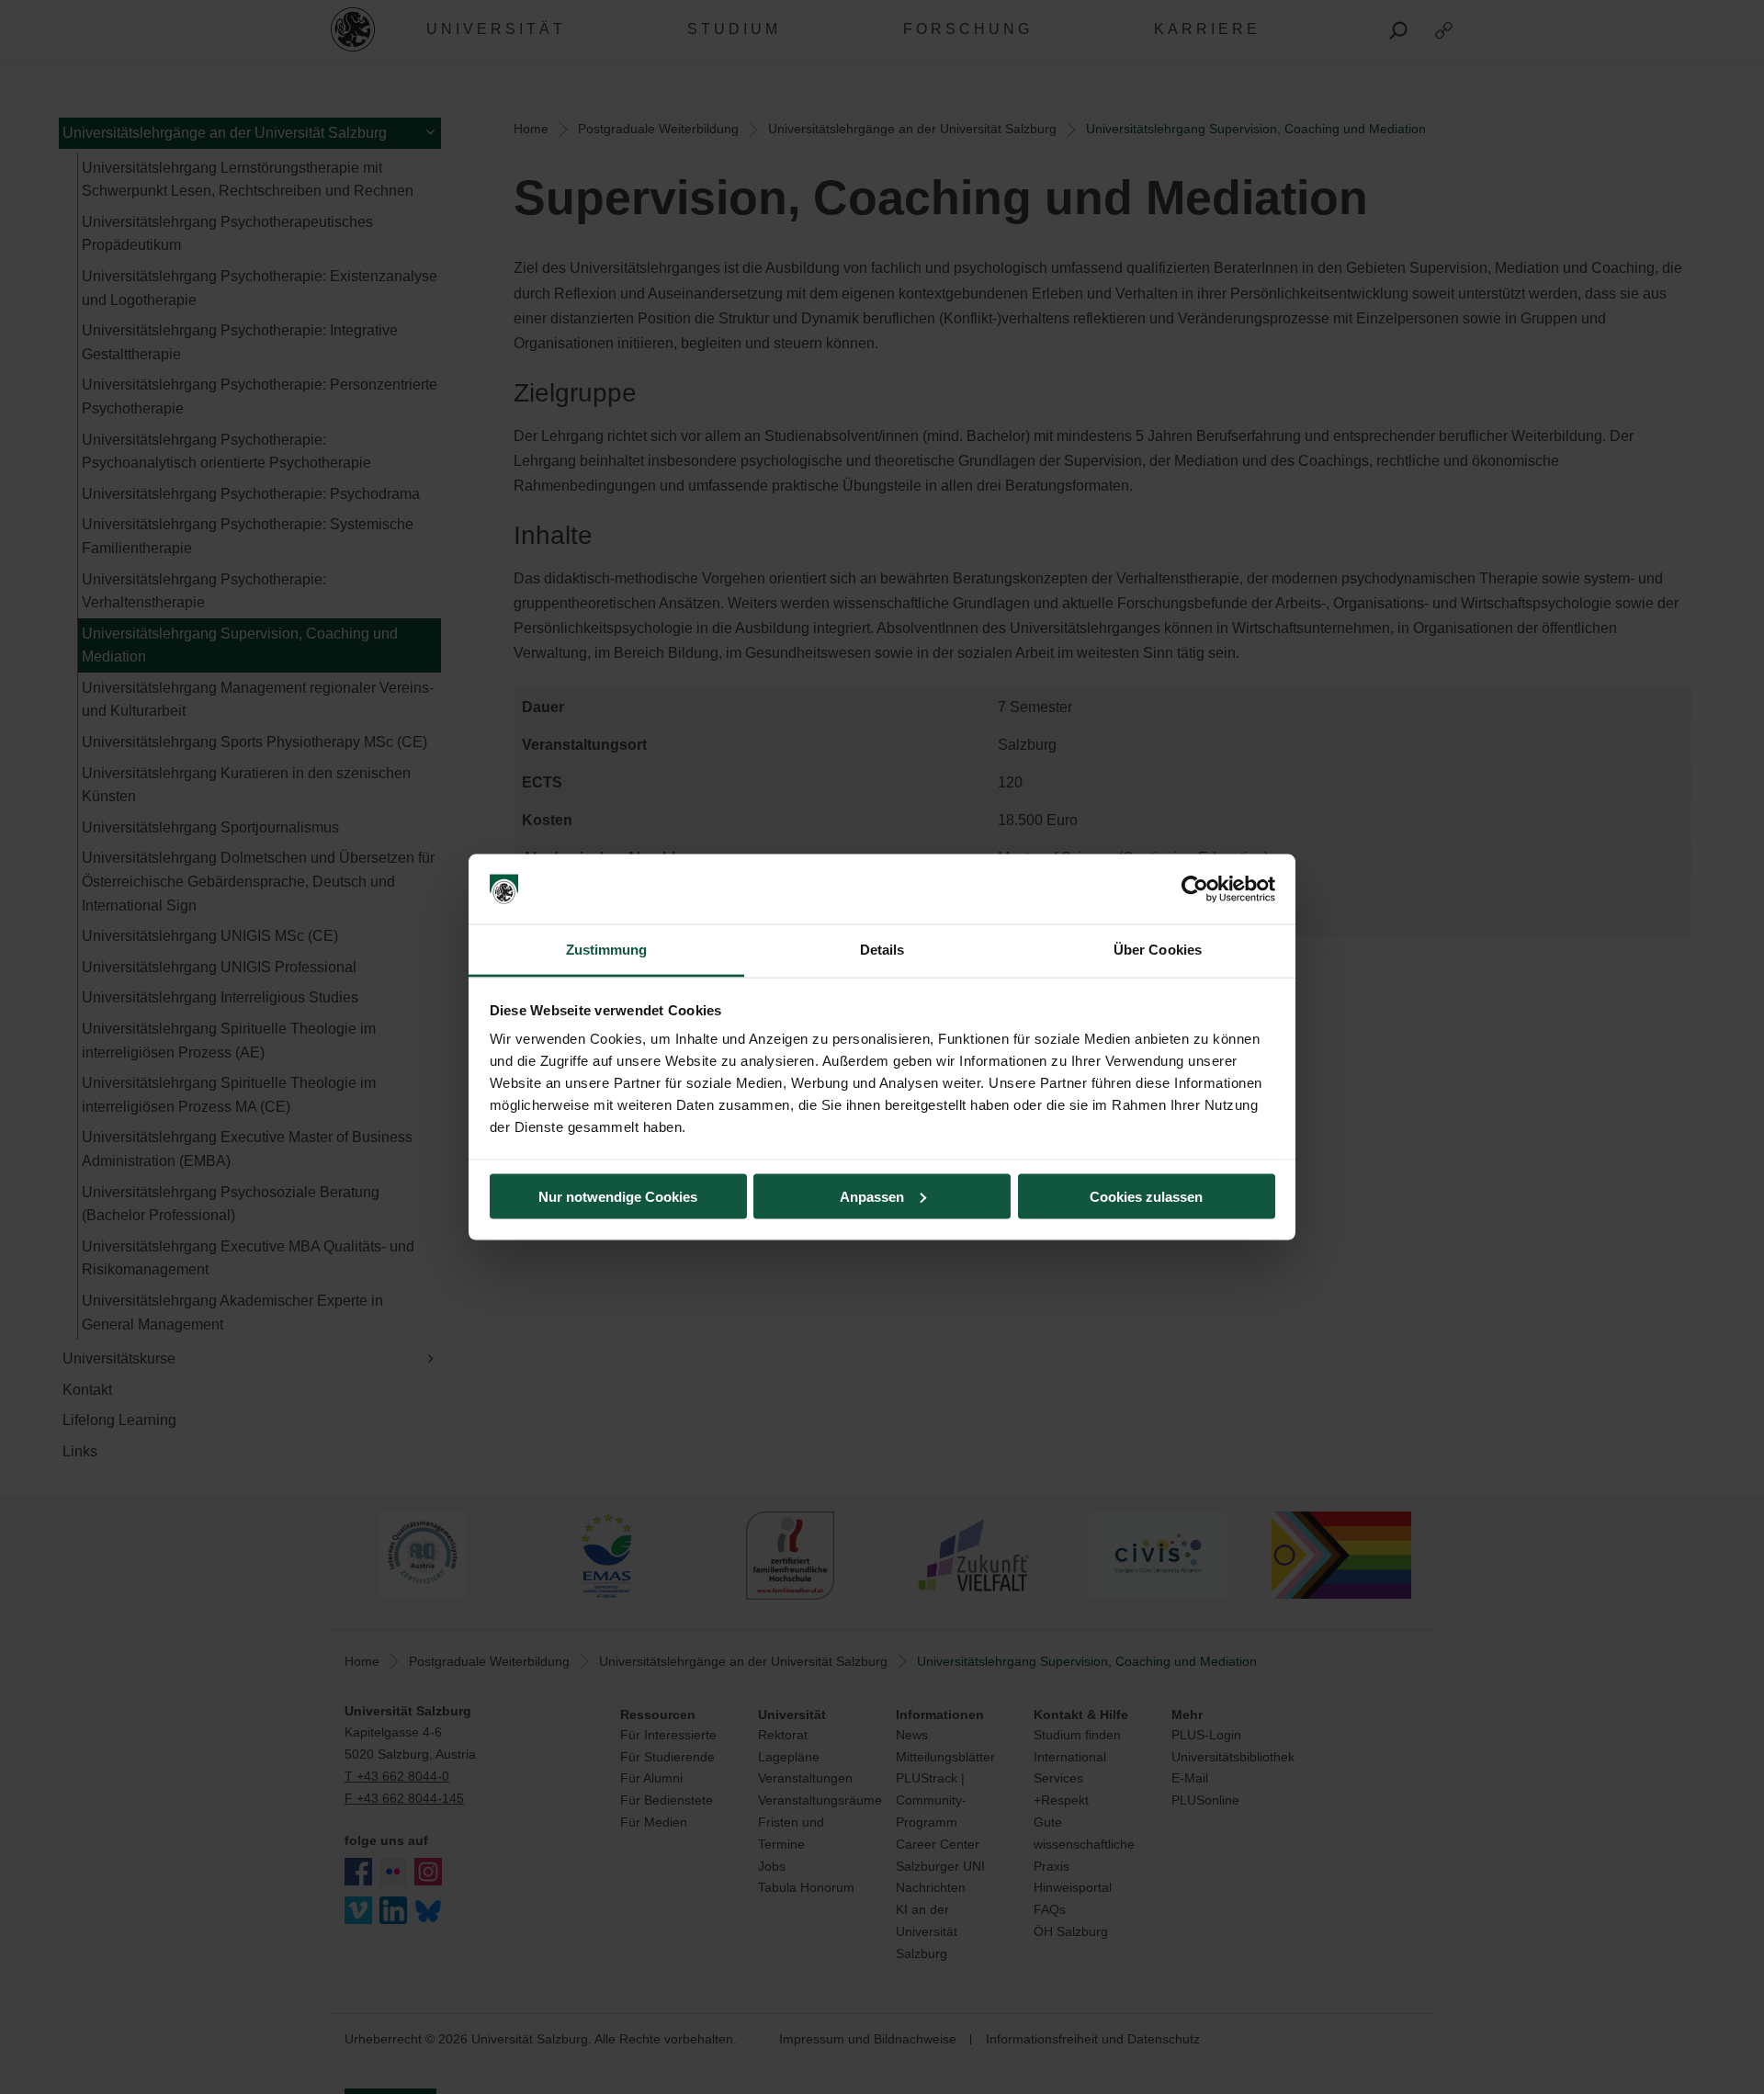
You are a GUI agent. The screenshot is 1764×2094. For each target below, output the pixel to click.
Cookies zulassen (1146, 1196)
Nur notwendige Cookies (618, 1196)
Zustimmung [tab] (607, 950)
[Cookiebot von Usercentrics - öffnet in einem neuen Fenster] (1195, 889)
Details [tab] (882, 950)
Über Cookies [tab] (1158, 950)
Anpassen (872, 1196)
